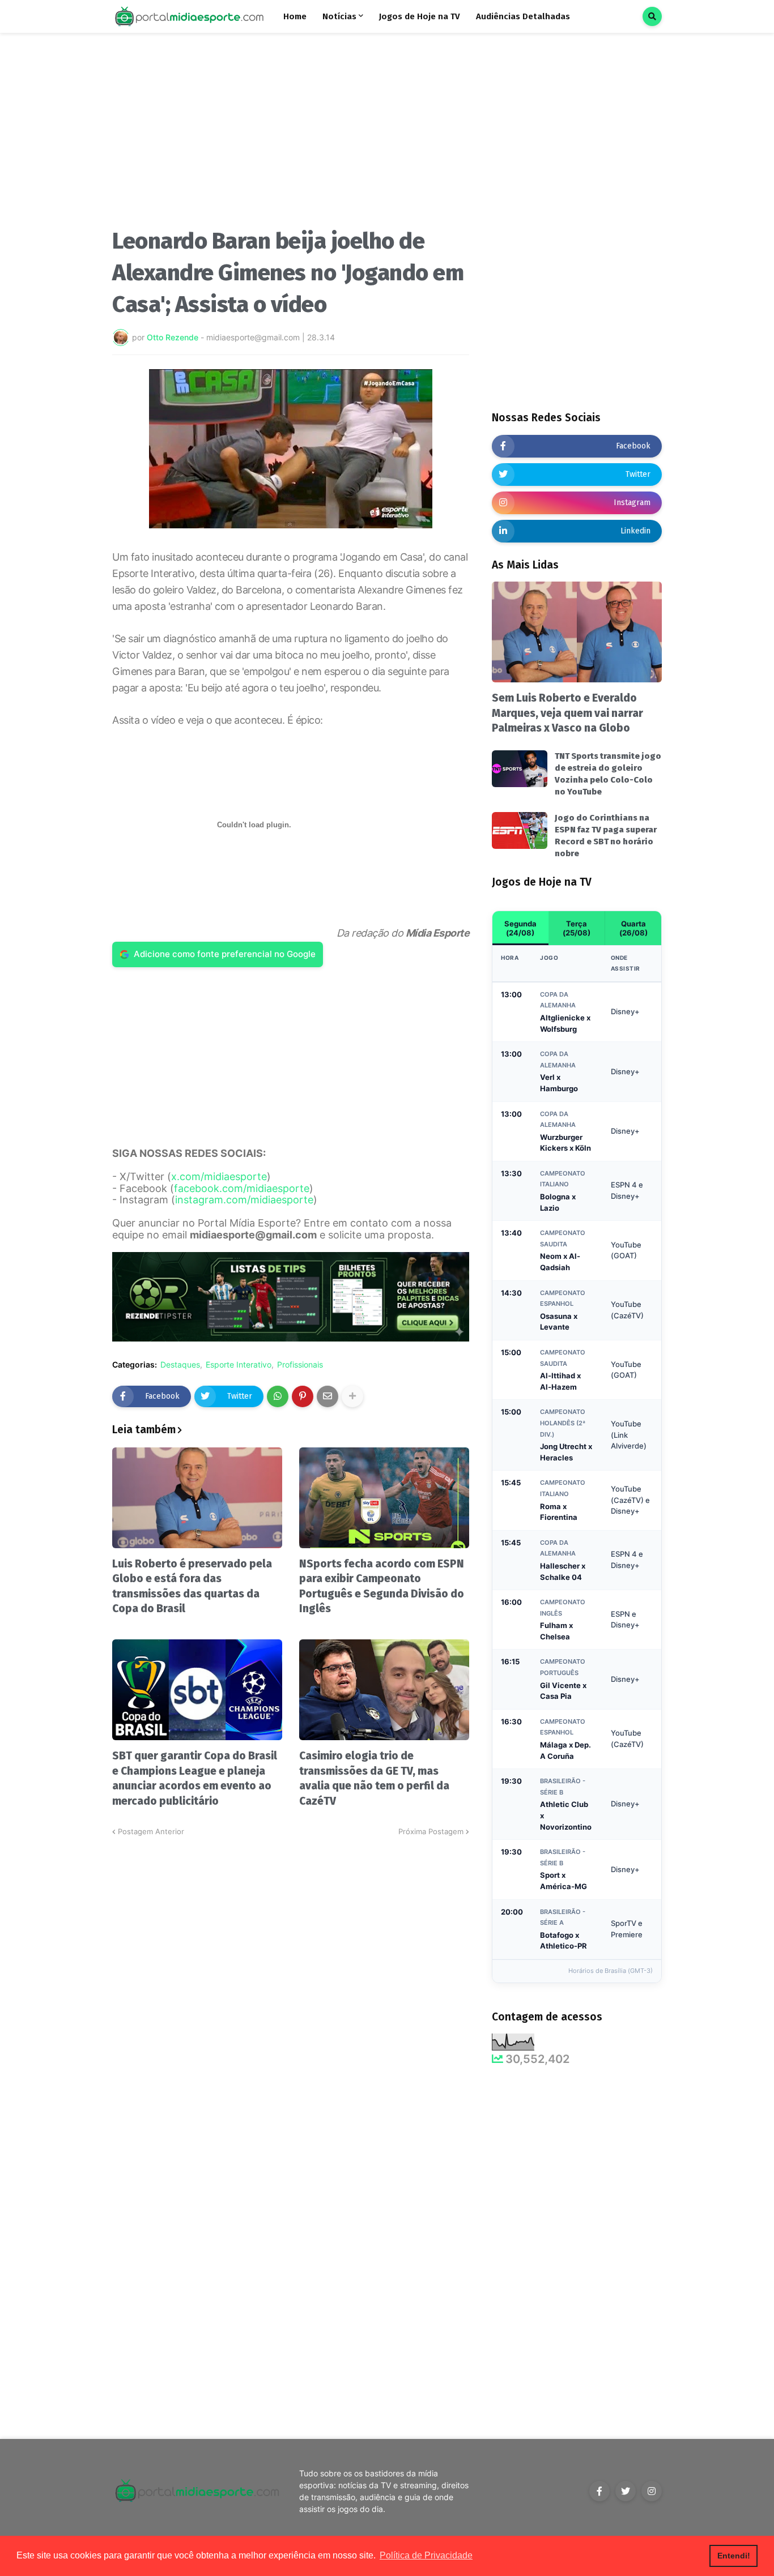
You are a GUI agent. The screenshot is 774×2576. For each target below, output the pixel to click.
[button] (652, 16)
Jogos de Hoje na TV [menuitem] (420, 16)
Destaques (180, 1365)
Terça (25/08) (577, 928)
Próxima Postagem (431, 1831)
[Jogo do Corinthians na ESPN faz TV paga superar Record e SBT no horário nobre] (520, 830)
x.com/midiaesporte (219, 1176)
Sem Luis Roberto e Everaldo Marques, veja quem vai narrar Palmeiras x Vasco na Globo (567, 713)
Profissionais (300, 1365)
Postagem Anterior (151, 1831)
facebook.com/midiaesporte (242, 1188)
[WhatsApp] (278, 1396)
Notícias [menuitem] (339, 16)
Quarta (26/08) (633, 928)
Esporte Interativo (239, 1365)
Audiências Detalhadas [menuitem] (523, 16)
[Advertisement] (291, 135)
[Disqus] (291, 1979)
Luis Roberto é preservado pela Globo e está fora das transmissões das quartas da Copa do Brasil (192, 1586)
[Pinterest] (303, 1396)
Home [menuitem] (295, 16)
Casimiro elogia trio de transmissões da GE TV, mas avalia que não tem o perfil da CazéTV (374, 1778)
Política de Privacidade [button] (426, 2555)
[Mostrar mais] (352, 1396)
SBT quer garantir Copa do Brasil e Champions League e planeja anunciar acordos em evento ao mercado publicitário (195, 1778)
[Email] (328, 1396)
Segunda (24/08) (520, 928)
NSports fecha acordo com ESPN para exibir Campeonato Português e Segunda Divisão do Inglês (382, 1586)
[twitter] (626, 2491)
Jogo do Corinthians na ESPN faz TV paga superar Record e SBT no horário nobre (606, 836)
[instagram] (652, 2491)
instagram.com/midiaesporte (244, 1200)
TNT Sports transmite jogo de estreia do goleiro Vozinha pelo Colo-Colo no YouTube (608, 774)
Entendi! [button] (734, 2556)
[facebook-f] (599, 2491)
